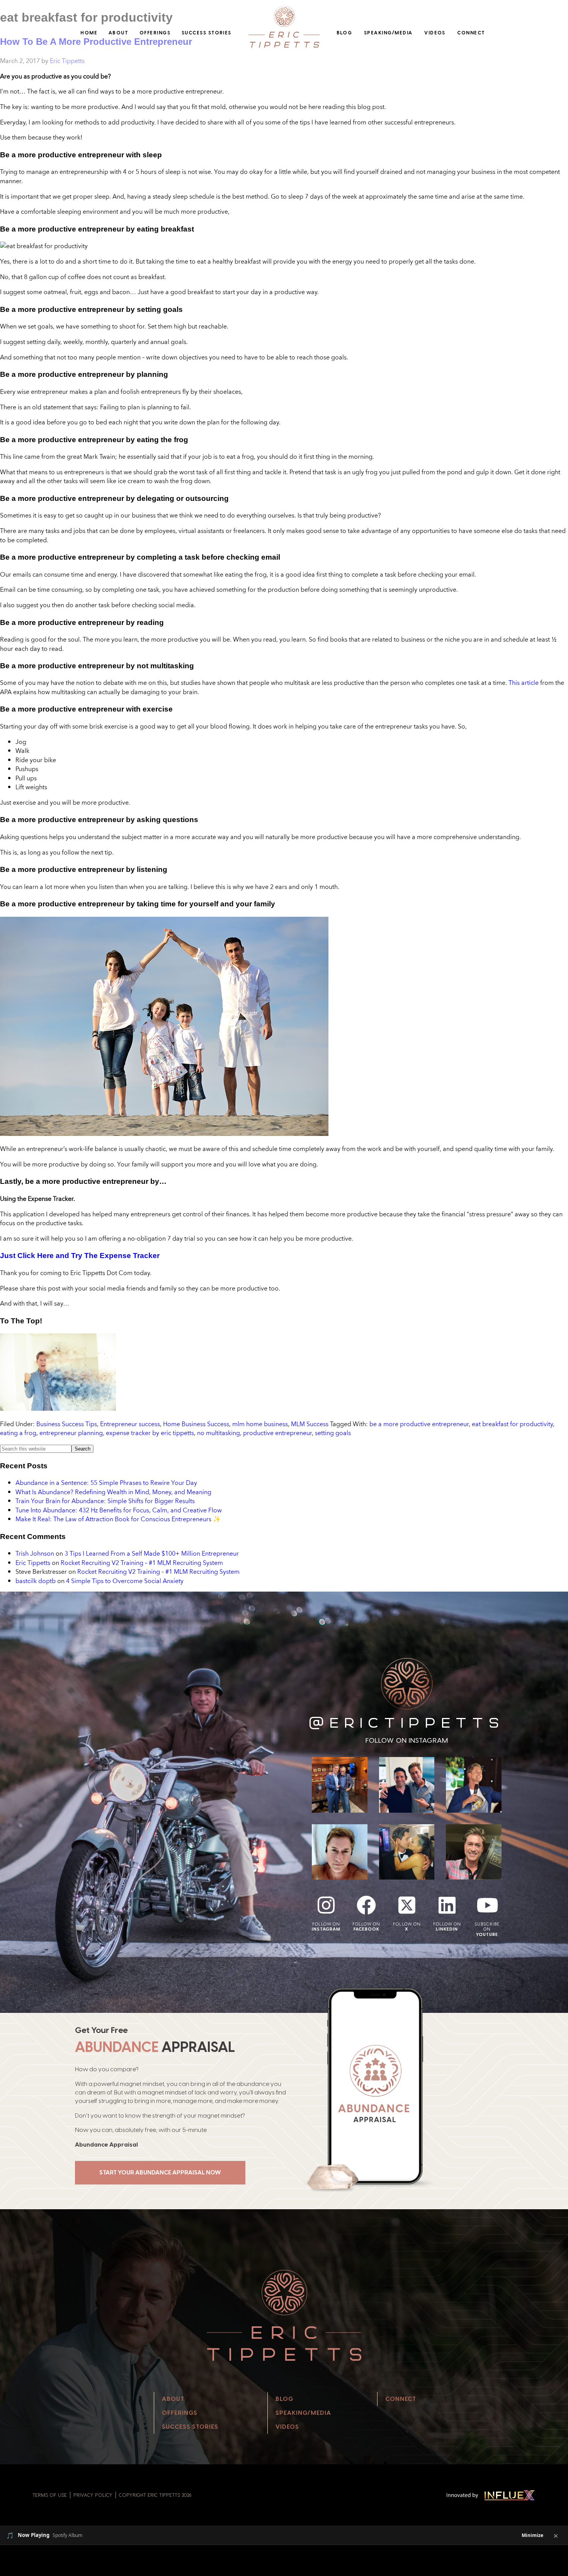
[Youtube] (487, 1905)
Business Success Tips (67, 1424)
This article (524, 683)
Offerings (155, 33)
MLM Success (310, 1424)
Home (89, 33)
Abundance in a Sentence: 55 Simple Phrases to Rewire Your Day (106, 1483)
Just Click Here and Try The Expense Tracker (80, 1256)
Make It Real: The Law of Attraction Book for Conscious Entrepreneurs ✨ (118, 1519)
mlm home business (260, 1424)
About (118, 33)
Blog (344, 33)
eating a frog (18, 1433)
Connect (471, 33)
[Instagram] (326, 1905)
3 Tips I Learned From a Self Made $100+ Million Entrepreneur (152, 1553)
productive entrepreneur (277, 1433)
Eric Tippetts (33, 1563)
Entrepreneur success (130, 1424)
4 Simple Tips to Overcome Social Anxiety (125, 1581)
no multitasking (219, 1433)
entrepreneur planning (71, 1433)
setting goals (333, 1433)
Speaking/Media (388, 33)
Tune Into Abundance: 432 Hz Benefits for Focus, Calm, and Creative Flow (119, 1510)
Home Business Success (196, 1424)
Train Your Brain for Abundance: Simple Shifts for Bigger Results (105, 1501)
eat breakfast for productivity (512, 1424)
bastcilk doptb (36, 1581)
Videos (435, 33)
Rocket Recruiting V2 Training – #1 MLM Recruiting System (142, 1563)
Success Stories (207, 33)
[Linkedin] (447, 1905)
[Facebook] (366, 1905)
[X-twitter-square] (407, 1905)
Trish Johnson (35, 1553)
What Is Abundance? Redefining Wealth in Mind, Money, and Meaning (113, 1492)
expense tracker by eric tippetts (150, 1433)
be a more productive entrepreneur (419, 1424)
